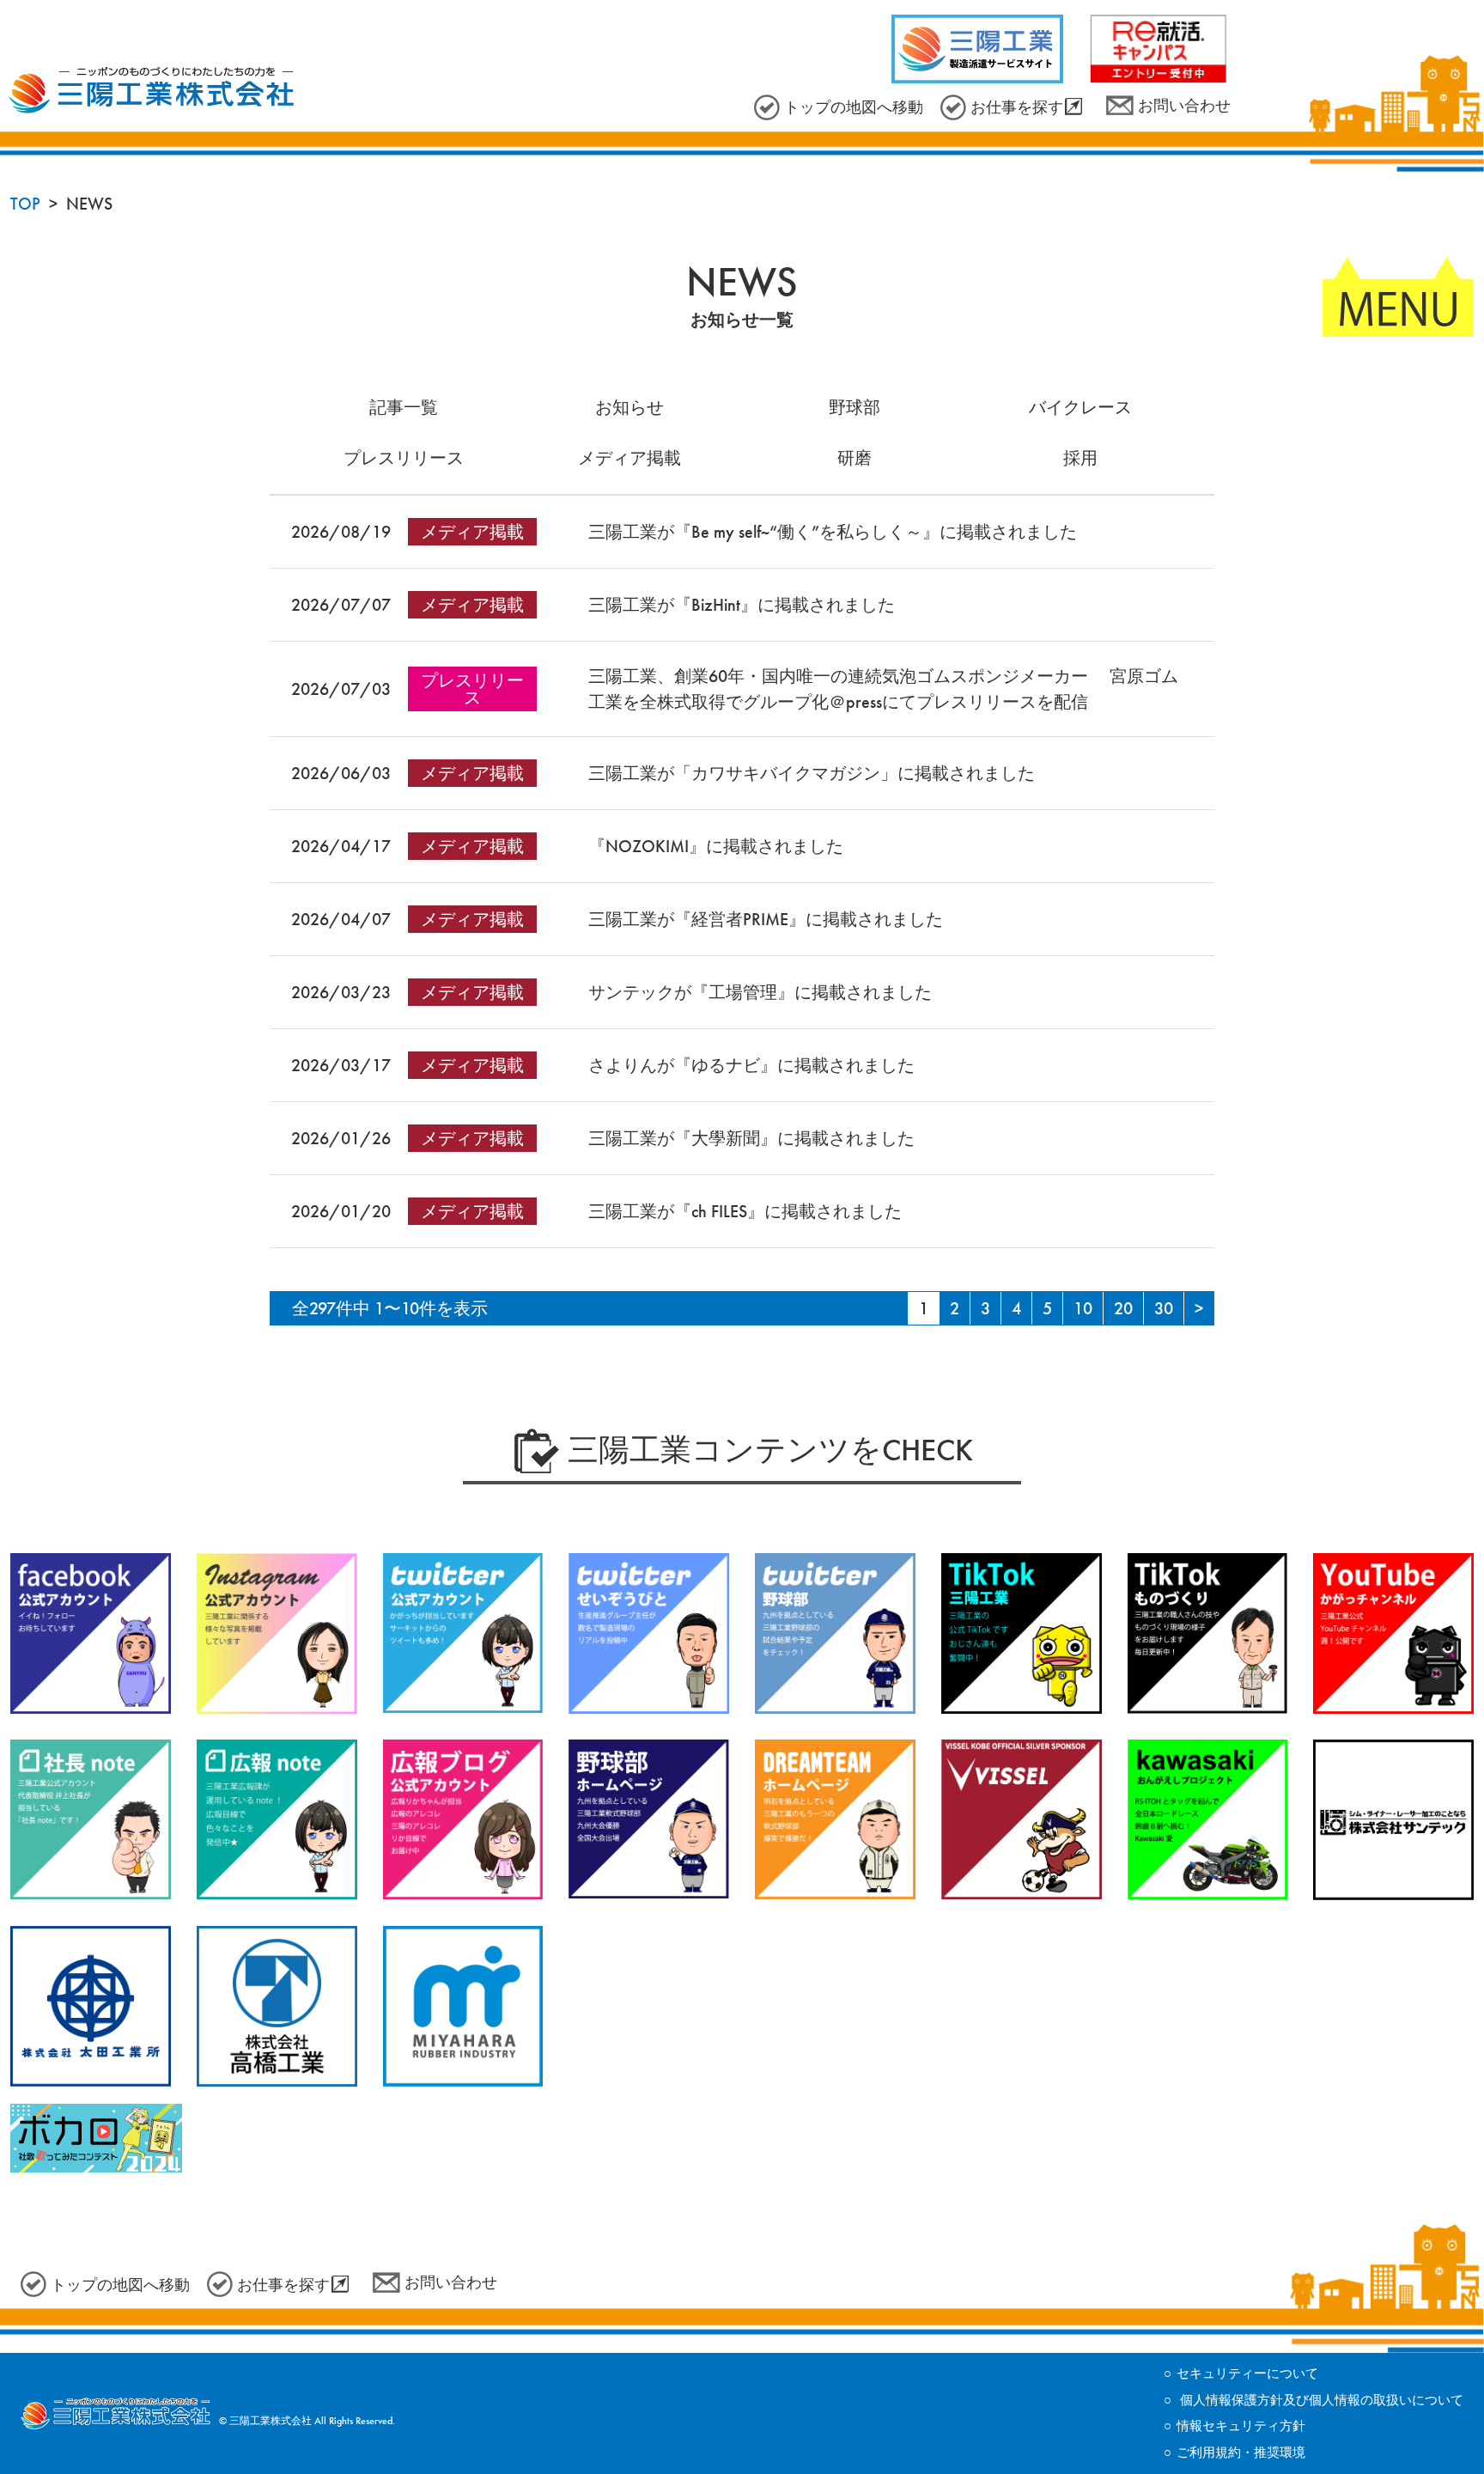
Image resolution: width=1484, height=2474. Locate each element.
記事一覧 (404, 407)
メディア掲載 (629, 458)
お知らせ (629, 407)
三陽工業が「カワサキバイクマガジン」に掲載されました (812, 773)
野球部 (855, 407)
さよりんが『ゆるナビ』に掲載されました (751, 1065)
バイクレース (1080, 407)
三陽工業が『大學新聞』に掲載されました (751, 1138)
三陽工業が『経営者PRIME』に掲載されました (766, 919)
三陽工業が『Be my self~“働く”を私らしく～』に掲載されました (833, 532)
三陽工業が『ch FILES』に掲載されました (745, 1211)
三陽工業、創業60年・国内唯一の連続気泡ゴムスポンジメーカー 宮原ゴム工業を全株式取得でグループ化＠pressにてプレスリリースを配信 (883, 689)
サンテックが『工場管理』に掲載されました (760, 992)
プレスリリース (404, 458)
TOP (25, 204)
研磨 (855, 458)
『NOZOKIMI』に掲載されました (716, 846)
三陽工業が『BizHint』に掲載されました (742, 605)
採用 (1080, 458)
